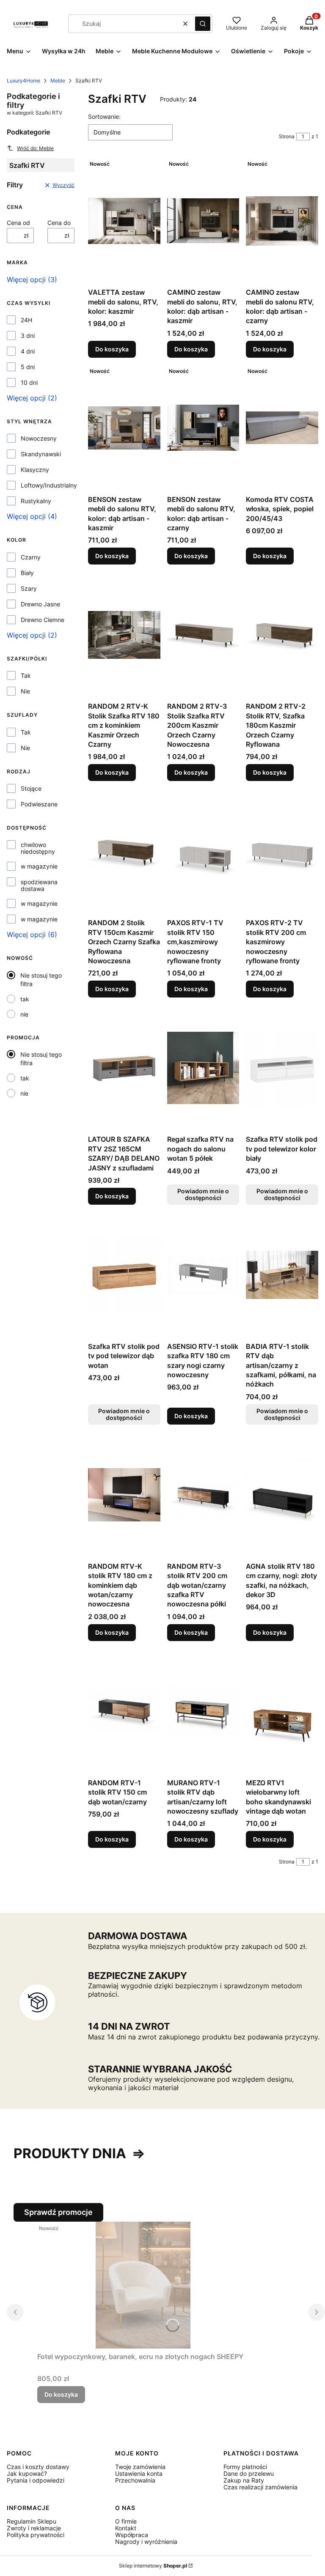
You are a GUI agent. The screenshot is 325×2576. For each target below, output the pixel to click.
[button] (203, 24)
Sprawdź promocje (58, 2212)
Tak (26, 676)
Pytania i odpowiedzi (36, 2480)
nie (24, 1014)
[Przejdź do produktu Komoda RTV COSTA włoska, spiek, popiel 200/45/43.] (282, 428)
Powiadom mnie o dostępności (203, 1194)
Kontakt (126, 2528)
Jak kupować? (27, 2473)
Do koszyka (112, 349)
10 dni (29, 383)
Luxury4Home (23, 81)
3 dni (28, 336)
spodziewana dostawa (39, 885)
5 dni (28, 367)
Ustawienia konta (139, 2473)
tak (25, 999)
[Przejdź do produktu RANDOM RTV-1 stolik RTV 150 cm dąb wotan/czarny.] (124, 1711)
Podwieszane (39, 804)
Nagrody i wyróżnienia (146, 2542)
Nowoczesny (39, 438)
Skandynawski (41, 454)
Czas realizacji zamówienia (260, 2487)
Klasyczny (35, 470)
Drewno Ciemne (43, 620)
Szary (29, 589)
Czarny (31, 557)
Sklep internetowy (153, 2566)
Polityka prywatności (36, 2535)
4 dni (28, 351)
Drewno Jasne (40, 604)
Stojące (31, 789)
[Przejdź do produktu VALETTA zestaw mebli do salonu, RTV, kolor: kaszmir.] (124, 221)
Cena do (59, 223)
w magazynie (39, 866)
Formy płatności (245, 2467)
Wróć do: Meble (35, 148)
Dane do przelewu (249, 2473)
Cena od (18, 223)
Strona (287, 136)
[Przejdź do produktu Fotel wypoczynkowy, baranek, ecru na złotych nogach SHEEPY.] (143, 2285)
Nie (25, 691)
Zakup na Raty (244, 2480)
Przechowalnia (135, 2480)
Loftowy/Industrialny (49, 485)
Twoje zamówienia (140, 2467)
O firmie (126, 2521)
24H (26, 320)
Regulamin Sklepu (32, 2521)
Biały (27, 573)
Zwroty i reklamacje (34, 2528)
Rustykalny (36, 501)
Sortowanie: (104, 116)
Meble (58, 81)
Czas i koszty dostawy (38, 2467)
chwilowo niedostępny (38, 848)
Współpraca (132, 2535)
